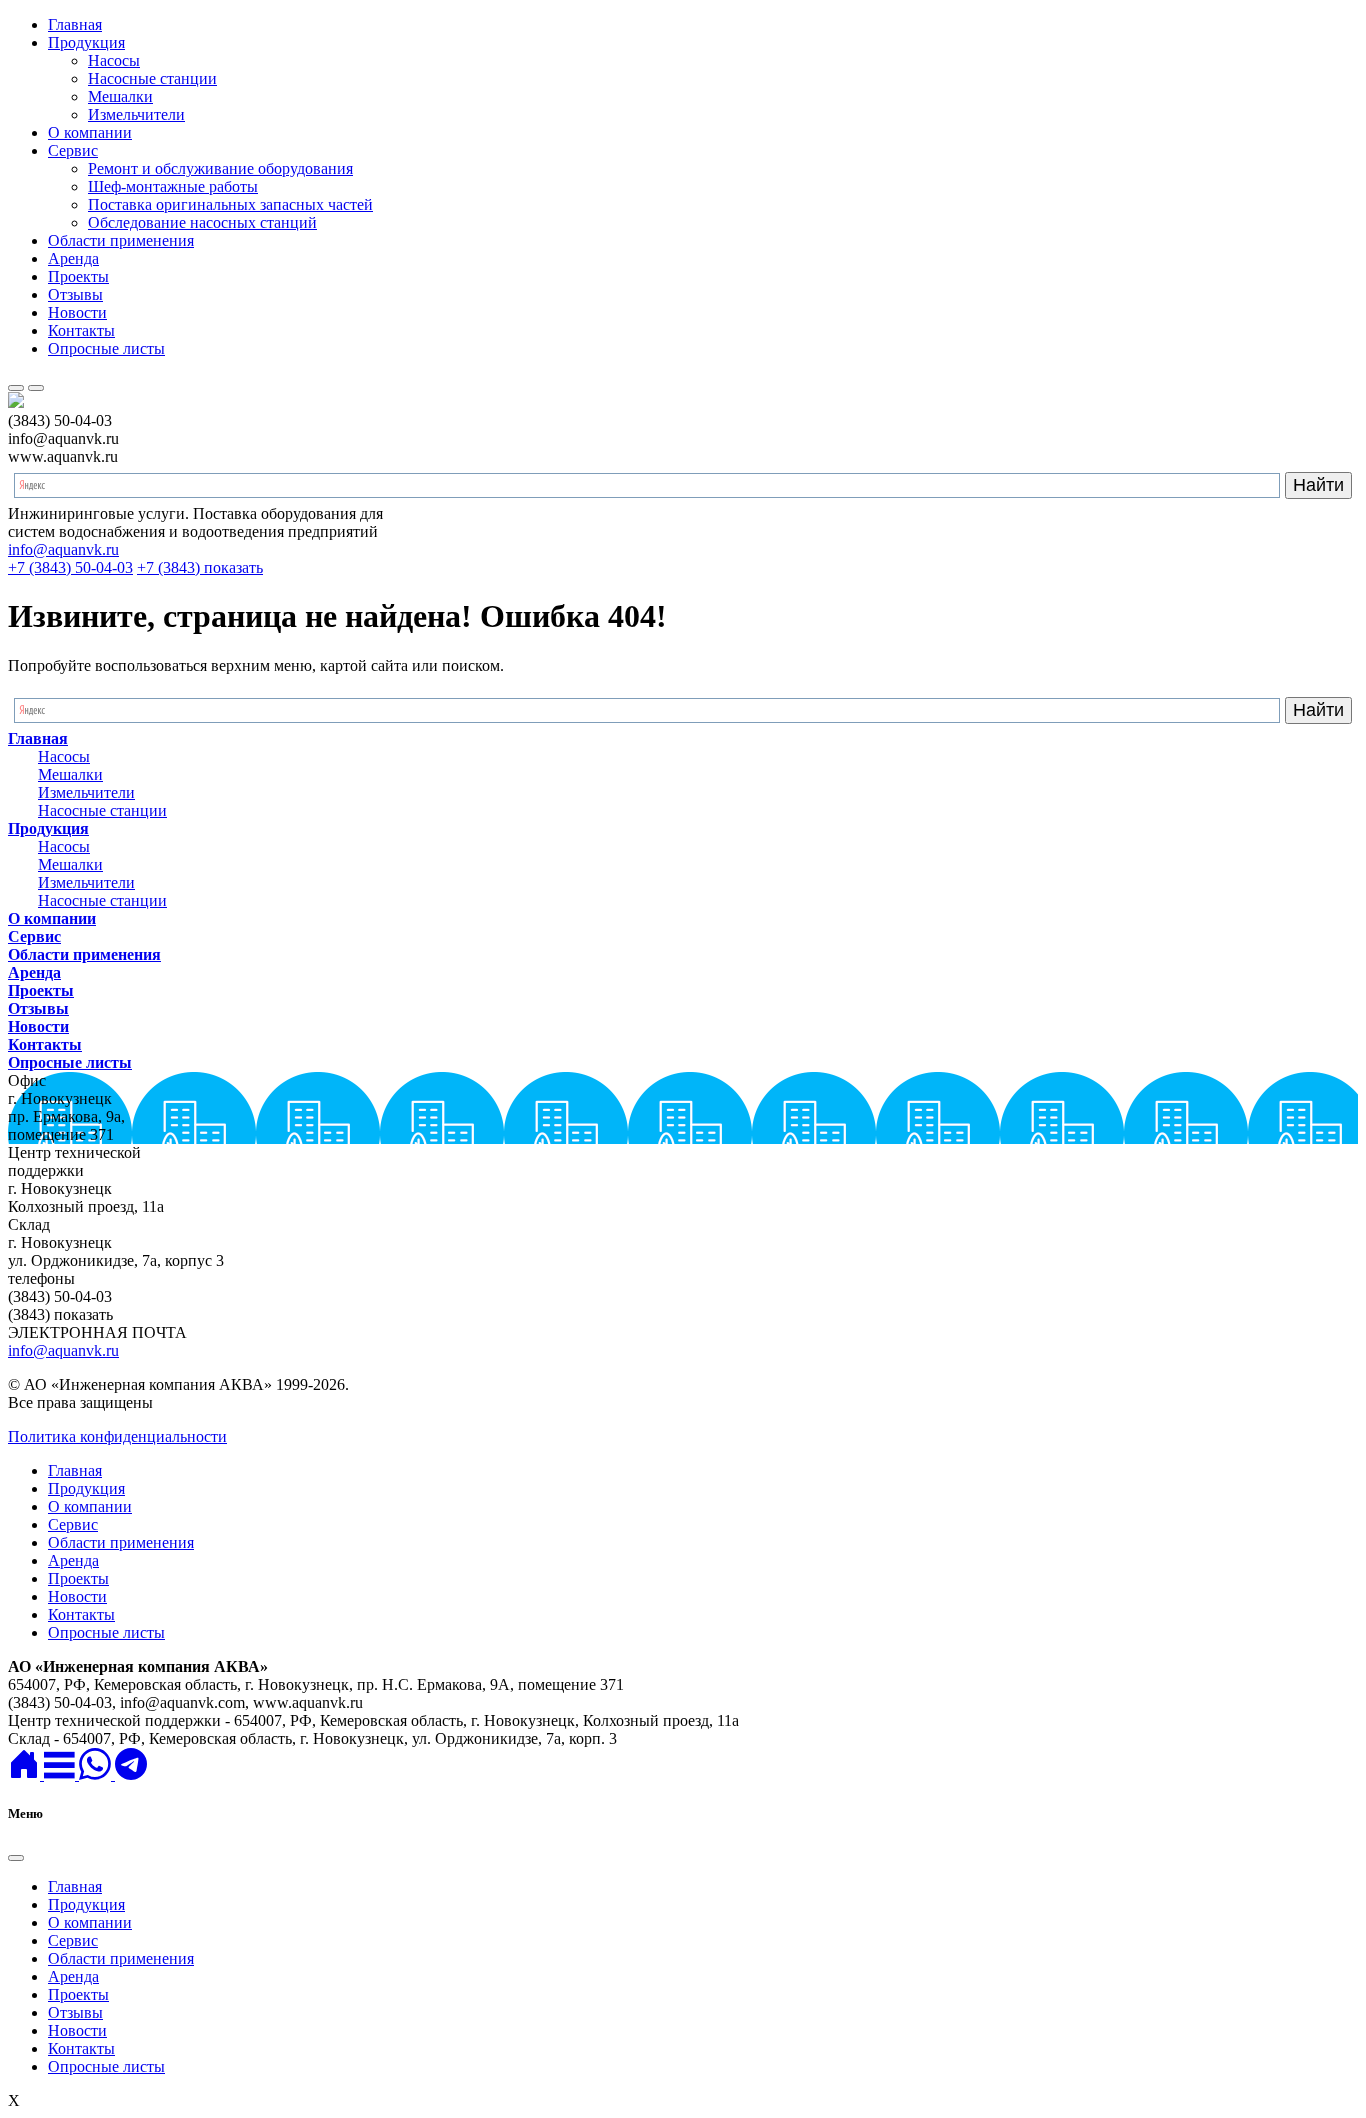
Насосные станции (152, 78)
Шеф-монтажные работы (173, 186)
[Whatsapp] (97, 1774)
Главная (75, 24)
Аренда (73, 258)
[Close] (16, 1858)
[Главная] (26, 1774)
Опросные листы (106, 348)
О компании (90, 132)
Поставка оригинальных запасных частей (230, 204)
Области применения (121, 240)
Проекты (78, 276)
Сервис (73, 150)
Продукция (86, 42)
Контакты (81, 330)
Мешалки (120, 96)
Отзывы (75, 294)
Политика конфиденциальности (117, 1436)
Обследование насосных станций (202, 222)
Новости (77, 312)
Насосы (114, 60)
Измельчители (136, 114)
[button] (61, 1774)
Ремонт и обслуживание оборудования (220, 168)
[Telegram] (131, 1774)
